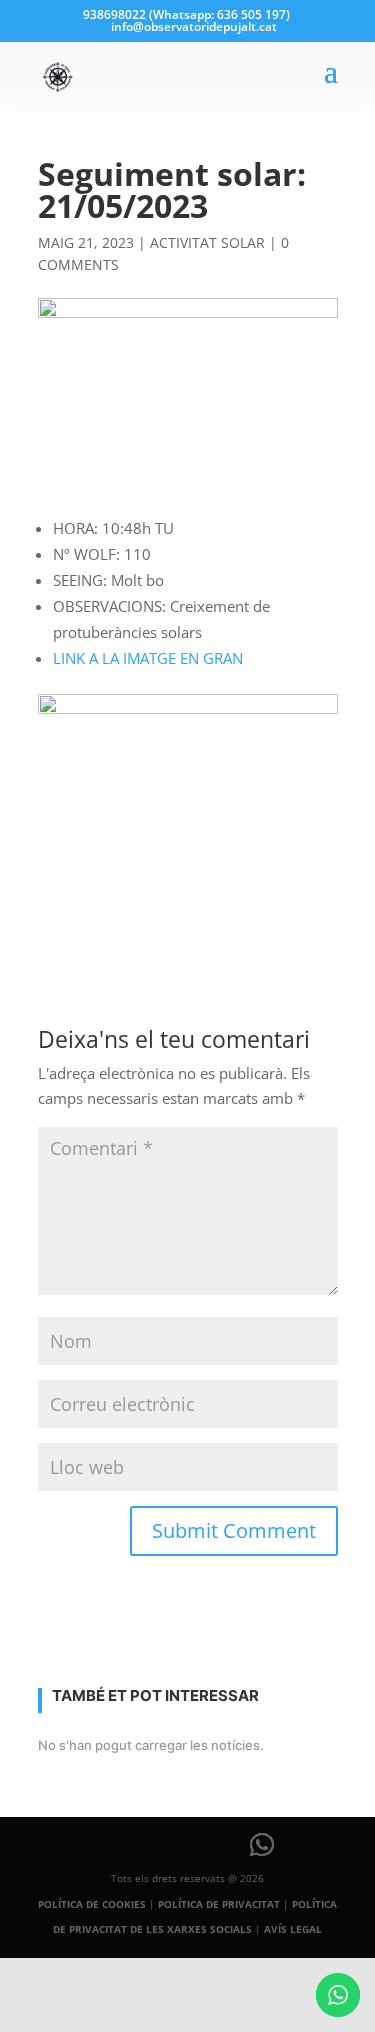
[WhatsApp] (262, 1845)
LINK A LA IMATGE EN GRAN (148, 658)
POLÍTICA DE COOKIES (92, 1904)
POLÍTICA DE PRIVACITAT (219, 1904)
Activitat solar (207, 242)
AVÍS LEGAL (293, 1929)
